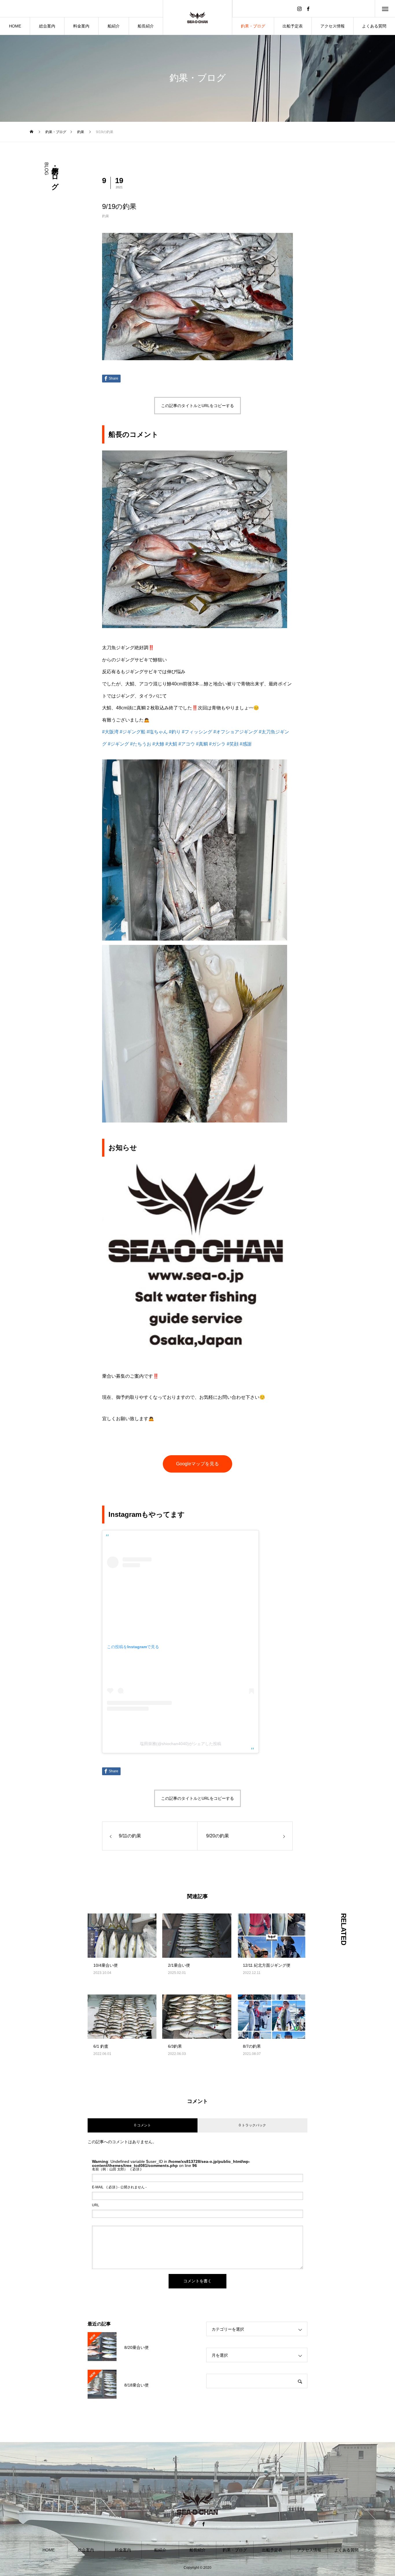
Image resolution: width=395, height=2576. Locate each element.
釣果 (106, 216)
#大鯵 (158, 744)
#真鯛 (202, 744)
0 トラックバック (252, 2125)
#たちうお (141, 744)
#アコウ (187, 744)
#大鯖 (171, 744)
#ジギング (118, 744)
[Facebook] (308, 9)
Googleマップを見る (197, 1464)
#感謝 (246, 744)
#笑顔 (233, 744)
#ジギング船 (133, 732)
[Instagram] (299, 9)
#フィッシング (197, 732)
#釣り (175, 732)
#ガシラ (217, 744)
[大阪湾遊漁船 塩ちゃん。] (198, 17)
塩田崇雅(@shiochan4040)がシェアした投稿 (181, 1744)
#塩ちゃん (157, 732)
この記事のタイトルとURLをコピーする (197, 406)
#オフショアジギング (236, 732)
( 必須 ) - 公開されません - (119, 2187)
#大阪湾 (110, 732)
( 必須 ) (117, 2169)
